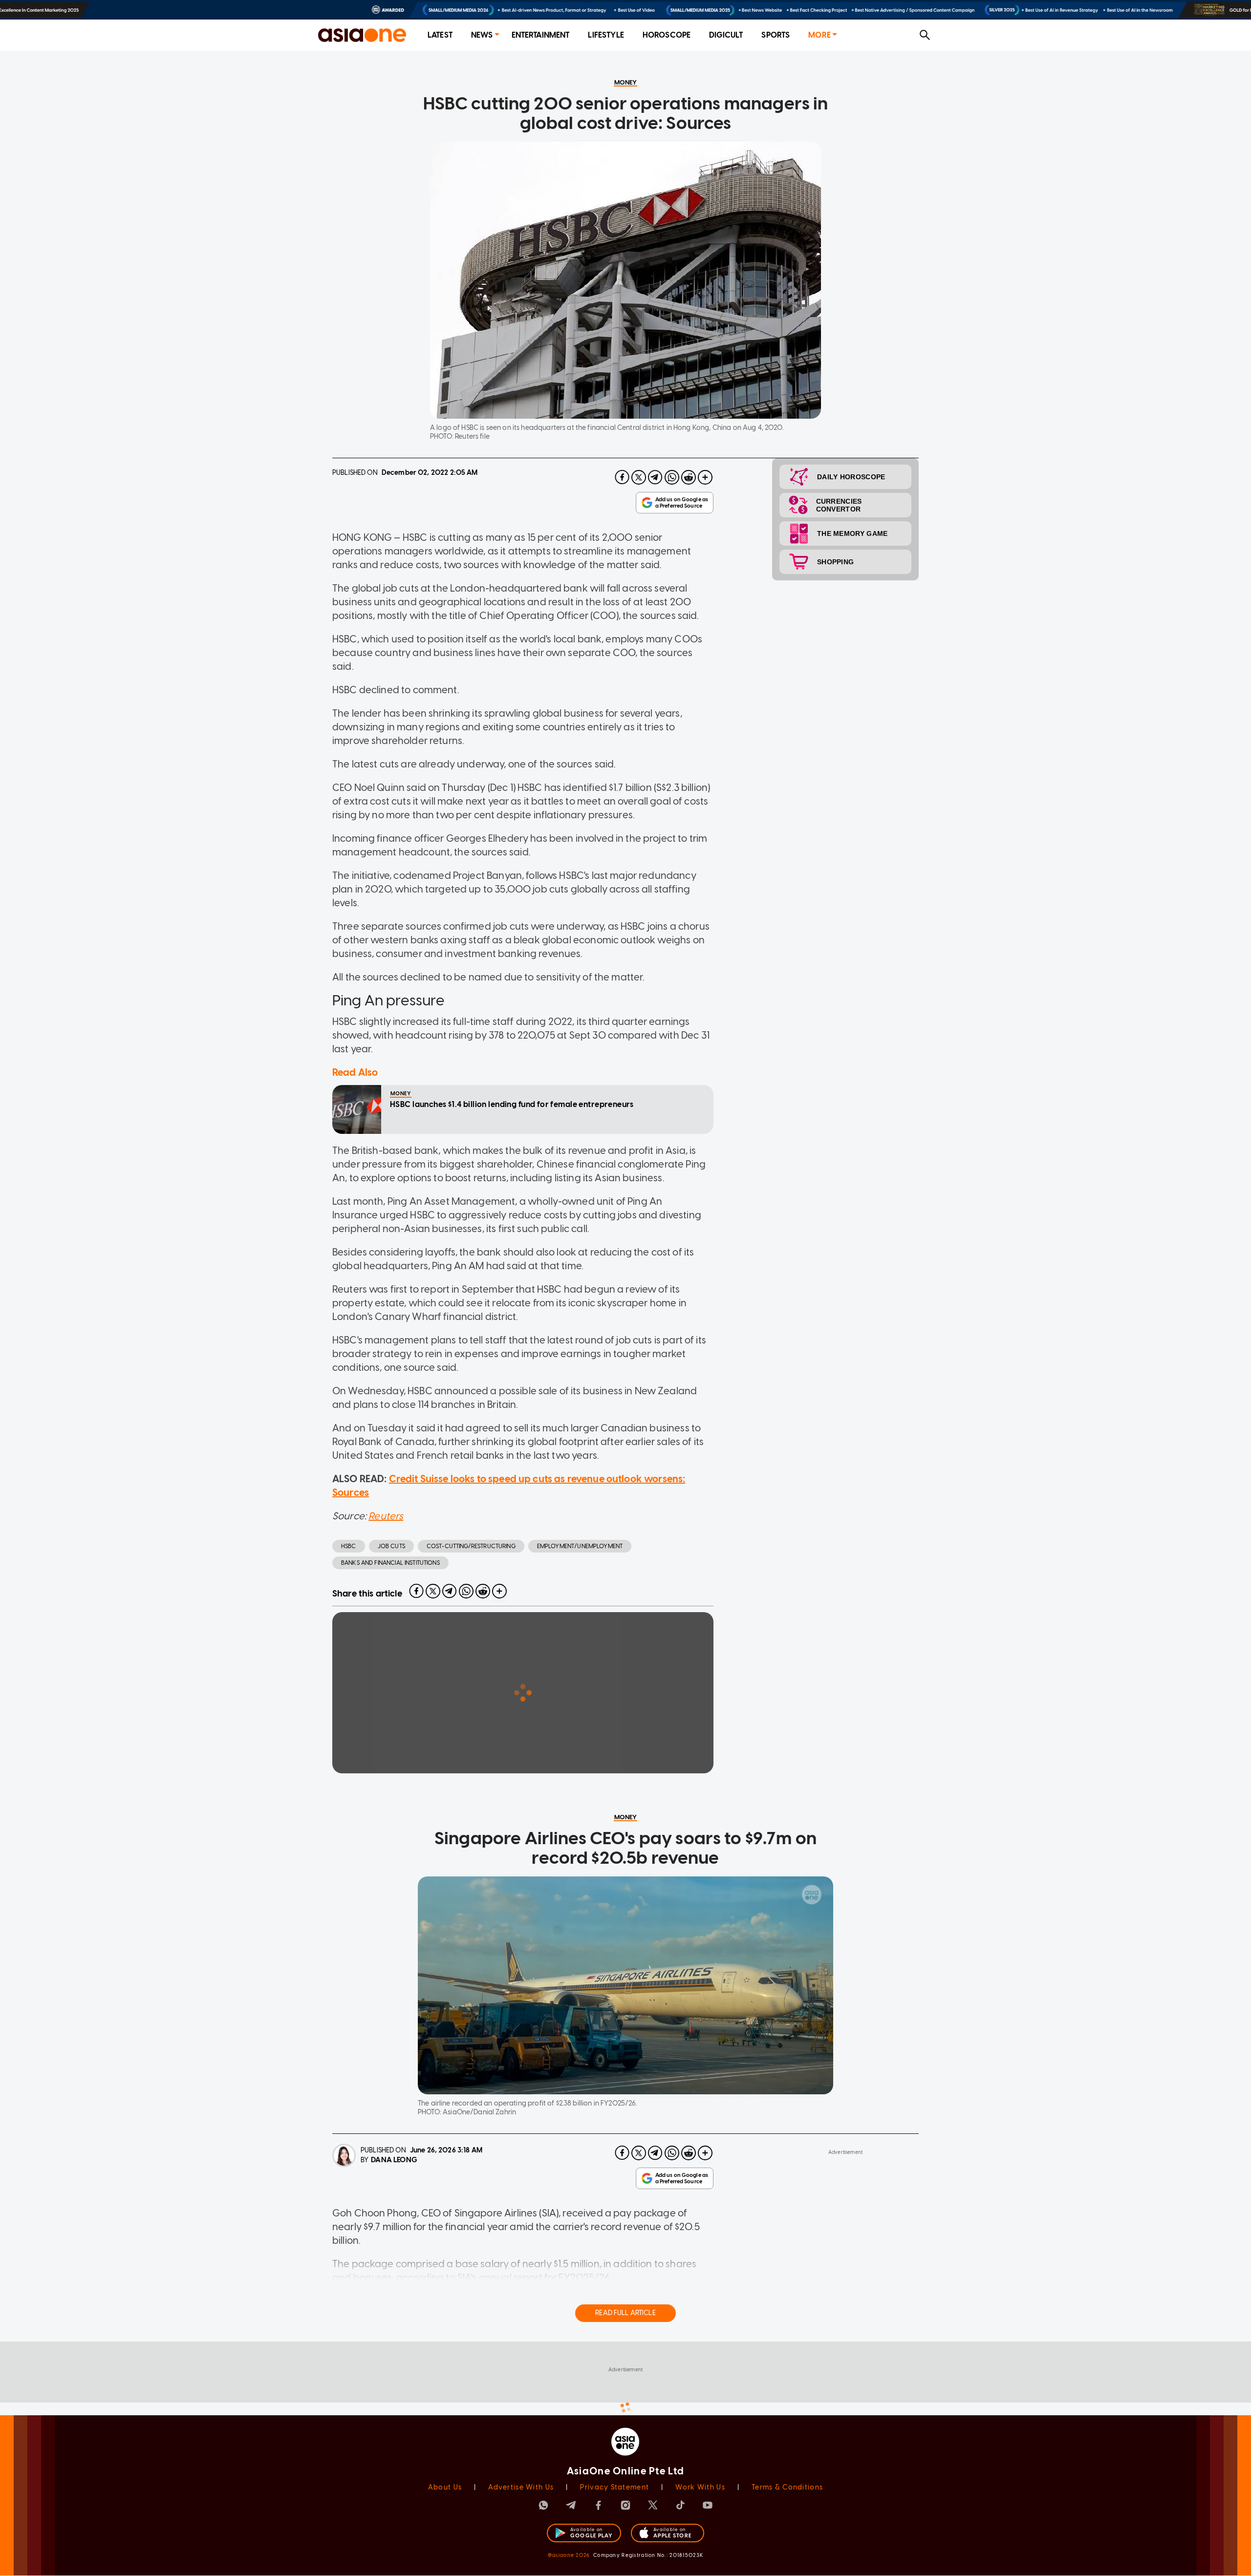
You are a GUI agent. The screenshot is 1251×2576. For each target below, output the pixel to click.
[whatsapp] (672, 477)
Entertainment (541, 35)
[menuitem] (440, 35)
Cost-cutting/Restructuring (471, 1546)
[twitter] (639, 477)
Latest (440, 35)
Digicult (726, 35)
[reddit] (689, 477)
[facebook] (622, 477)
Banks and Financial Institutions (390, 1563)
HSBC (349, 1546)
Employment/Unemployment (580, 1546)
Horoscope (667, 35)
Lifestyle (606, 35)
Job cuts (391, 1546)
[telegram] (655, 477)
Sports (776, 35)
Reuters (386, 1516)
